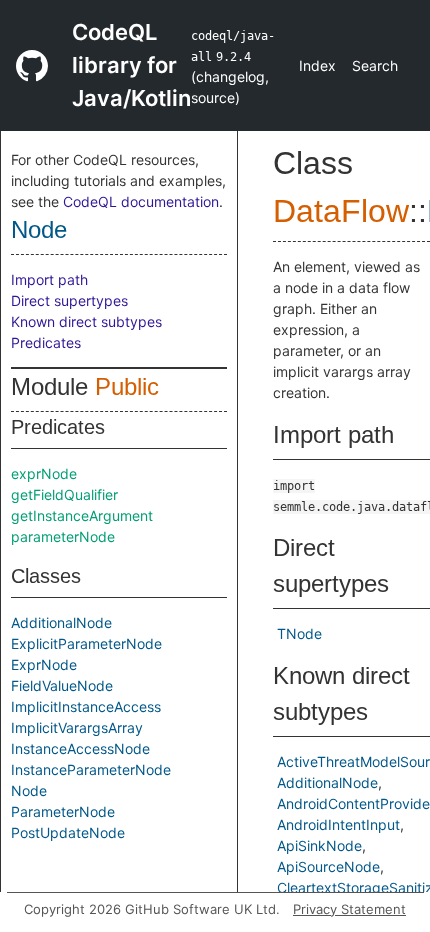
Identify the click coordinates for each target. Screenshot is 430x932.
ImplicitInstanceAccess (86, 706)
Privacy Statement (349, 909)
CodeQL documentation (141, 201)
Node (39, 229)
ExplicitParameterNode (86, 643)
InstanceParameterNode (91, 769)
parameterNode (63, 536)
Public (127, 386)
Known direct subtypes (86, 321)
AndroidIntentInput (338, 824)
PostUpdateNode (68, 832)
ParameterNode (63, 811)
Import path (49, 279)
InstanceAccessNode (80, 748)
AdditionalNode (61, 622)
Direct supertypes (69, 300)
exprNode (44, 473)
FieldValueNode (62, 685)
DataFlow (341, 211)
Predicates (46, 342)
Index (317, 65)
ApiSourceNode (328, 866)
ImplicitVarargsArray (77, 727)
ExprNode (44, 664)
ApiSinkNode (319, 845)
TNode (299, 633)
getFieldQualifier (64, 494)
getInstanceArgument (82, 515)
